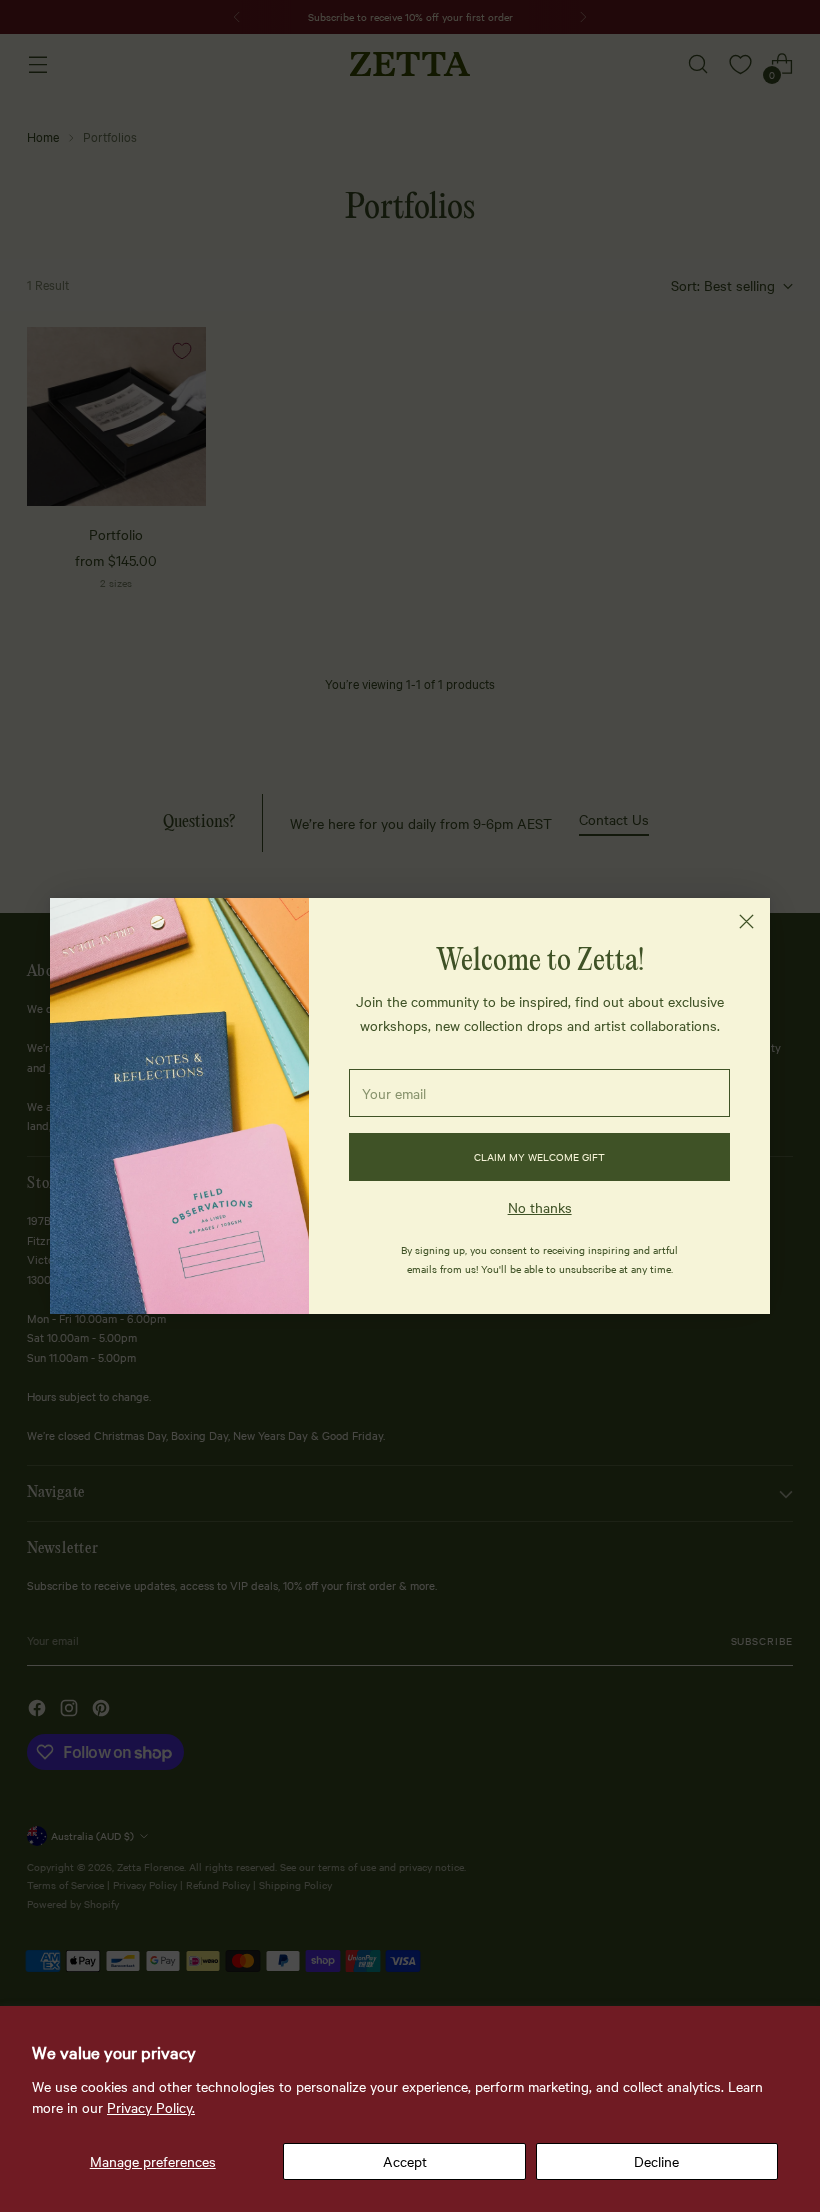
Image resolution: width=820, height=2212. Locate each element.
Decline (656, 2161)
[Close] (746, 921)
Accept (405, 2161)
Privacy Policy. (151, 2107)
